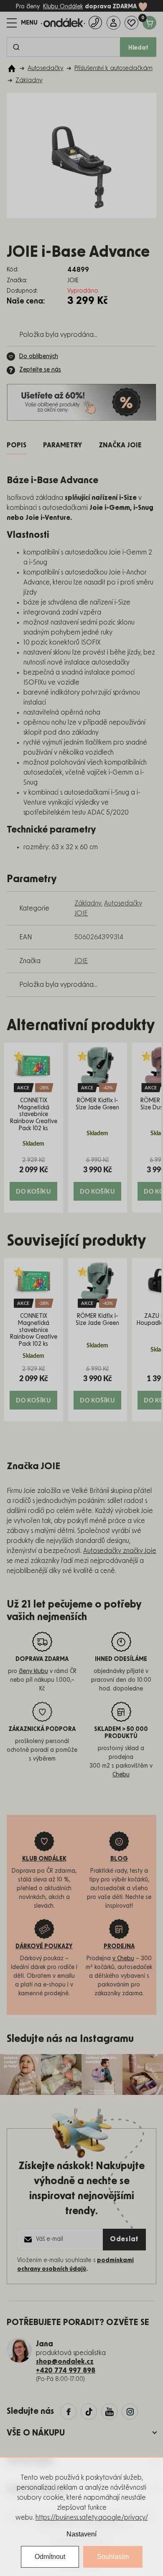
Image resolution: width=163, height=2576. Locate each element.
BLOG (119, 1859)
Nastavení (81, 2534)
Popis (17, 445)
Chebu (121, 1775)
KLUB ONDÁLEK (44, 1859)
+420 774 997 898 (66, 2370)
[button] (34, 1178)
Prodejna (119, 1946)
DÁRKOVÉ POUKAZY (44, 1946)
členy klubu (33, 1671)
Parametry (62, 445)
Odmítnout (50, 2557)
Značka (120, 445)
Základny (88, 903)
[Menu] (22, 23)
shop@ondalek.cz (65, 2362)
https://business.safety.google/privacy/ (92, 2518)
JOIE (81, 961)
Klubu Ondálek (63, 7)
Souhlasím (113, 2557)
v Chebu (123, 1959)
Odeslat (124, 2239)
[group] (34, 1128)
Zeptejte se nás (40, 370)
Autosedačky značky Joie (120, 1551)
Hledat (138, 48)
